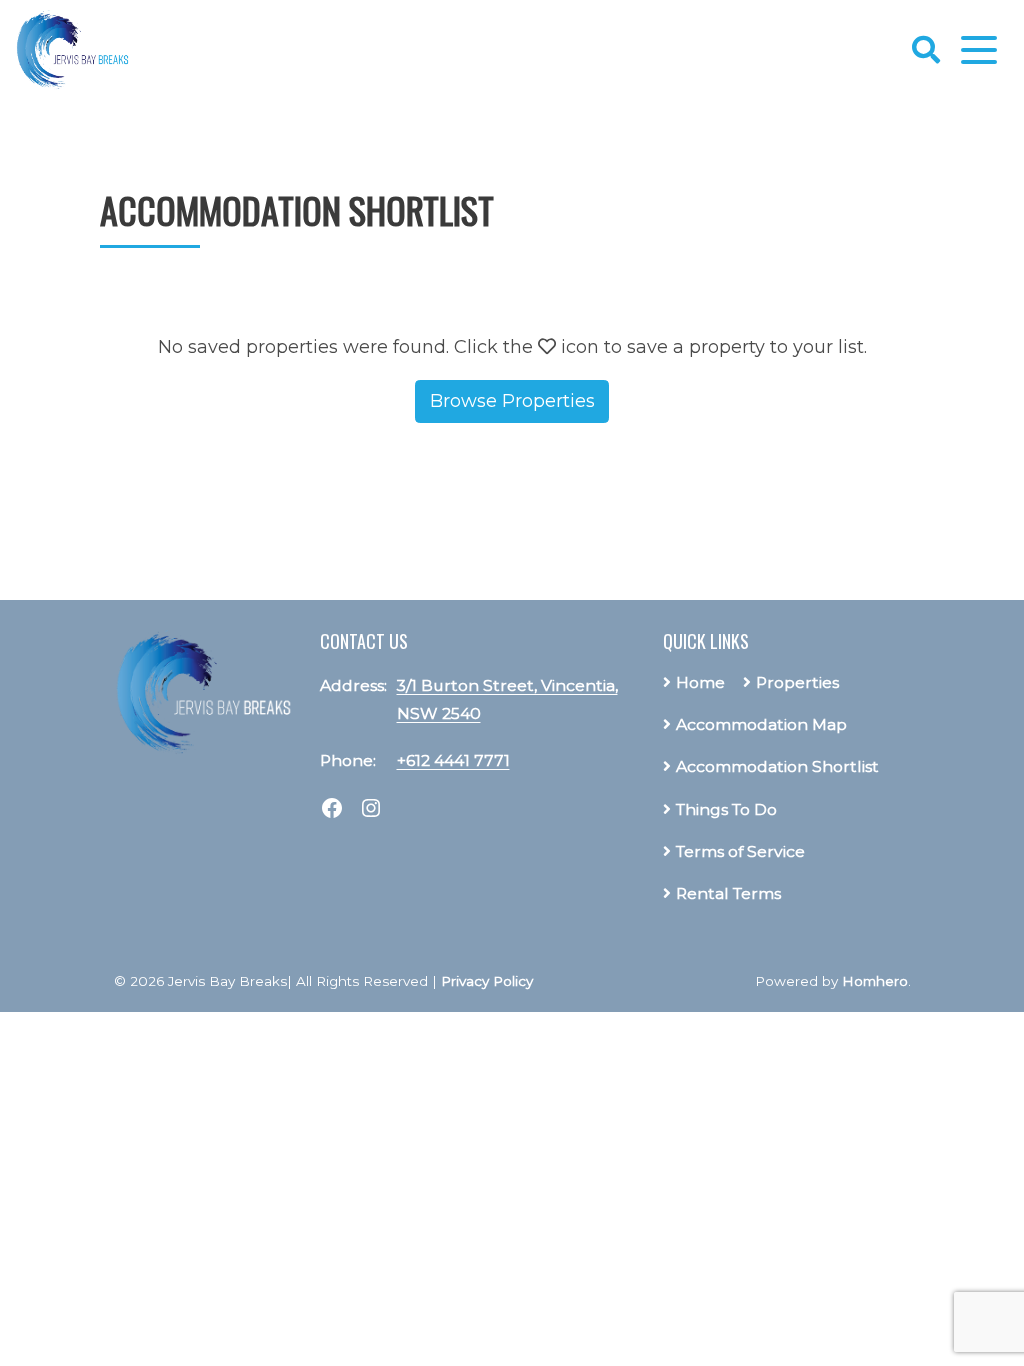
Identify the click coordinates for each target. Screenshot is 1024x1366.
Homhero (875, 981)
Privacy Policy (487, 981)
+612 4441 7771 (453, 760)
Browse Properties (512, 401)
